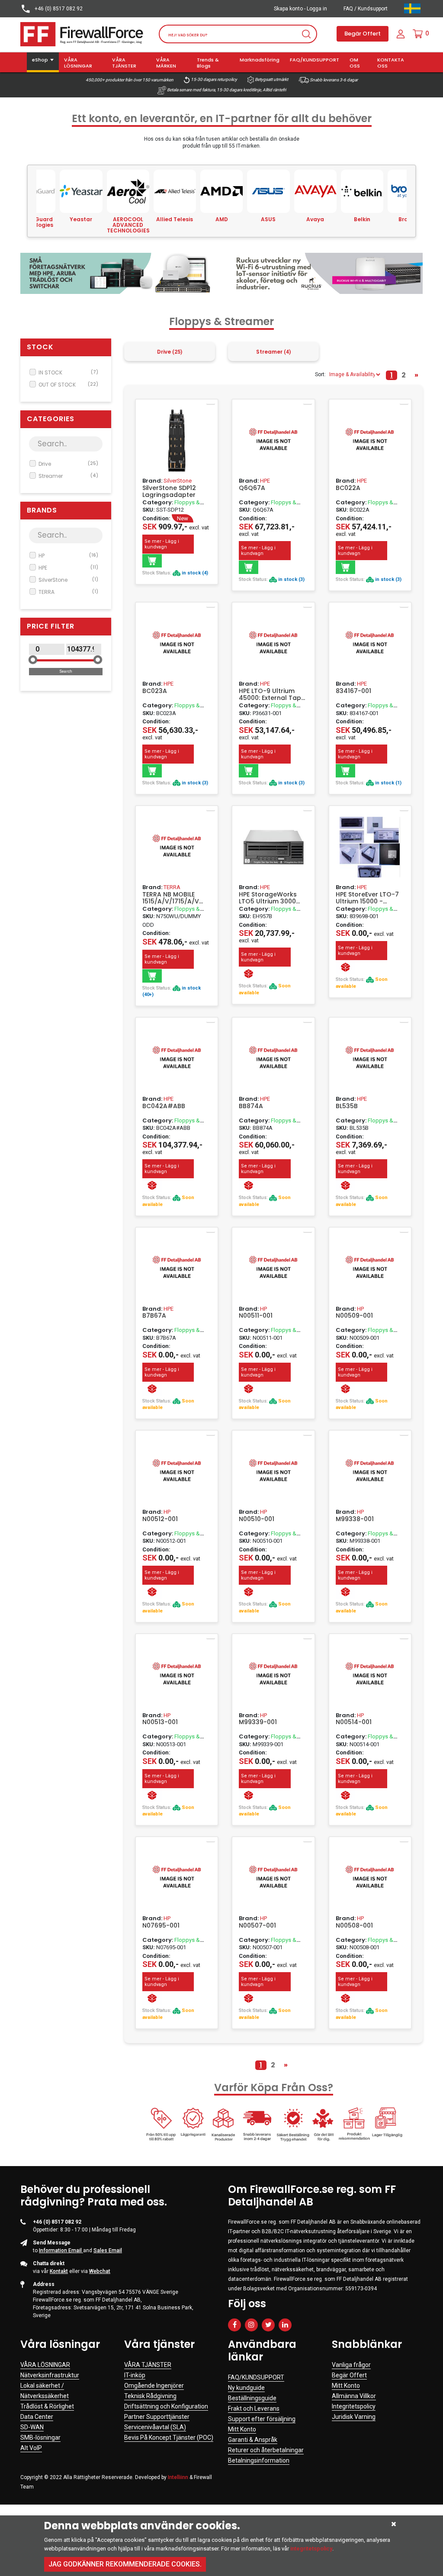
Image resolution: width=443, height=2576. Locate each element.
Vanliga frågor (351, 2365)
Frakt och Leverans (254, 2408)
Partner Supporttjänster (157, 2417)
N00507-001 (257, 1926)
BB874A (251, 1106)
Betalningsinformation (259, 2460)
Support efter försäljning (262, 2419)
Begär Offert (363, 34)
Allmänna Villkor (354, 2396)
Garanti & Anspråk (253, 2440)
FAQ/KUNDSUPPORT (315, 60)
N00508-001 (354, 1926)
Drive (68, 464)
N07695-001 (161, 1926)
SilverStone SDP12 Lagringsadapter (169, 491)
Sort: (320, 374)
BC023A (155, 691)
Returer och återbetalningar (266, 2450)
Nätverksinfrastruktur (50, 2375)
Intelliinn (178, 2477)
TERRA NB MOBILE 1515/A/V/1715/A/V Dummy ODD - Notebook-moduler (173, 898)
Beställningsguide (252, 2398)
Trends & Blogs (208, 63)
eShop (40, 60)
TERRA (68, 592)
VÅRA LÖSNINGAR (78, 63)
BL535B (347, 1106)
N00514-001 (354, 1722)
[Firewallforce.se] (83, 33)
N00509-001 (354, 1316)
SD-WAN (32, 2427)
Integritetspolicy (354, 2406)
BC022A (348, 488)
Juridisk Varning (354, 2417)
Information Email (61, 2250)
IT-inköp (135, 2375)
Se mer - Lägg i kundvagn (162, 544)
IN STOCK (68, 372)
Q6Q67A (252, 488)
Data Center (37, 2417)
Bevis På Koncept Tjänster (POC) (169, 2437)
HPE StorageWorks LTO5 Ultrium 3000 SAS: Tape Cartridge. (271, 898)
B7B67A (154, 1316)
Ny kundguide (246, 2388)
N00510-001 (257, 1519)
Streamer (68, 476)
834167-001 (353, 691)
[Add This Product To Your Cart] (152, 561)
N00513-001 (160, 1722)
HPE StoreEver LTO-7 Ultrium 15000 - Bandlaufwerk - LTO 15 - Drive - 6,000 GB (367, 898)
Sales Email (108, 2250)
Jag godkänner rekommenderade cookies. (125, 2564)
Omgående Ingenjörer (154, 2386)
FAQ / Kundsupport (366, 9)
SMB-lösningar (40, 2437)
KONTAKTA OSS (391, 63)
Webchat (100, 2271)
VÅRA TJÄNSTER (124, 63)
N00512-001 (160, 1519)
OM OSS (355, 63)
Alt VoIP (31, 2448)
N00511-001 (256, 1316)
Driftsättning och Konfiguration (166, 2406)
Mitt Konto (242, 2429)
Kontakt (59, 2271)
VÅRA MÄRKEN (166, 63)
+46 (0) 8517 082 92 (58, 9)
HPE (68, 568)
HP (68, 556)
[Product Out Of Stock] (249, 974)
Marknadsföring (260, 60)
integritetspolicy (311, 2549)
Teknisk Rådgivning (150, 2396)
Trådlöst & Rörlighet (47, 2406)
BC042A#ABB (164, 1106)
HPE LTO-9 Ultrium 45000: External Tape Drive (272, 694)
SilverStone (68, 580)
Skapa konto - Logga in (300, 9)
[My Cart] (418, 34)
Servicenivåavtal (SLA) (155, 2427)
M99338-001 (355, 1519)
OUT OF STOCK (68, 385)
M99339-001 (258, 1722)
